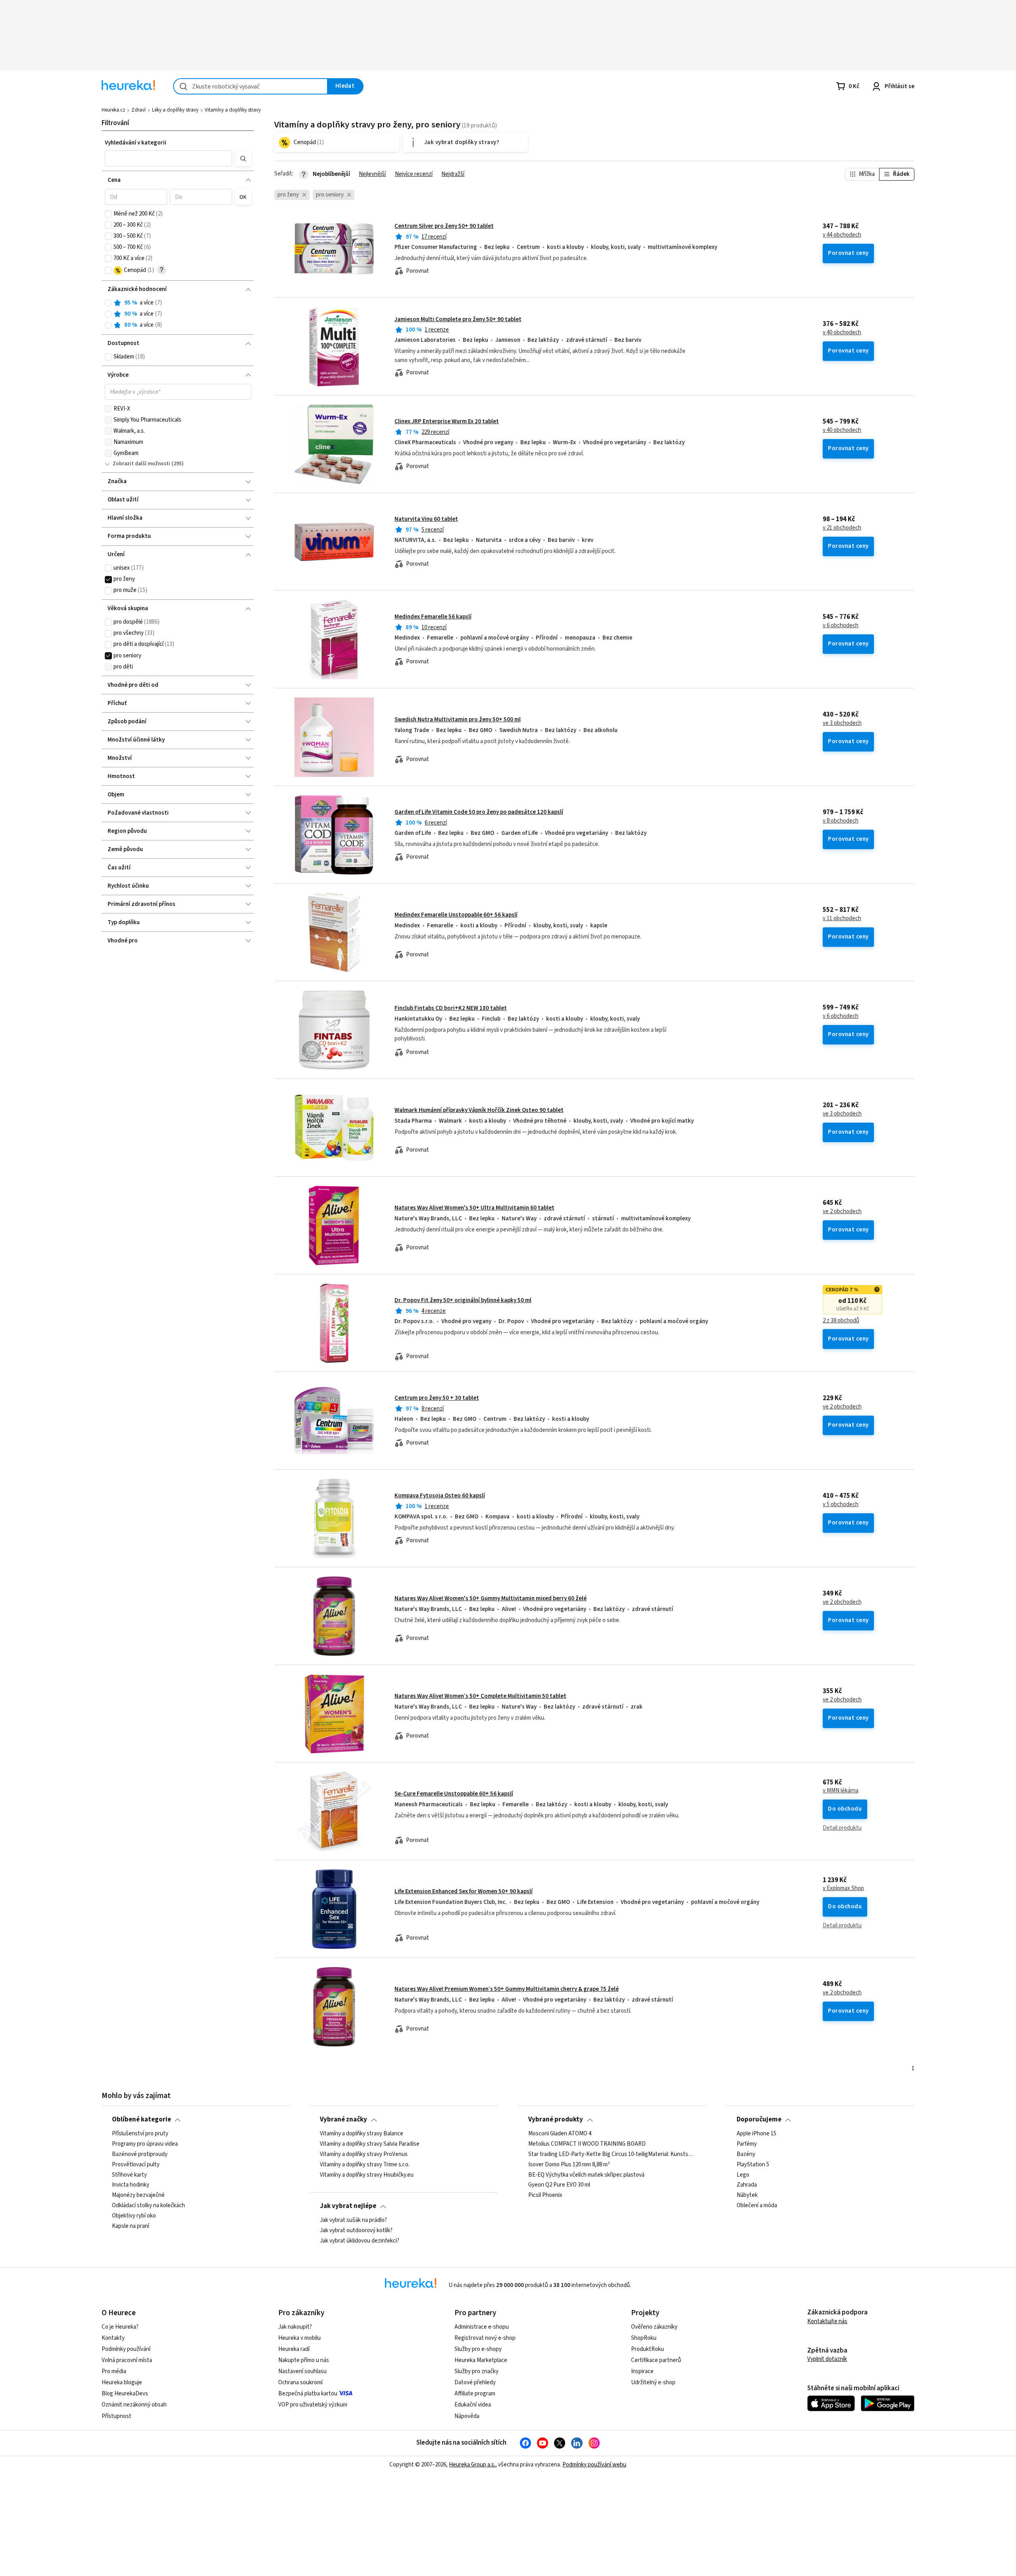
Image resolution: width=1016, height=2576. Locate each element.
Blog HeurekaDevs (125, 2394)
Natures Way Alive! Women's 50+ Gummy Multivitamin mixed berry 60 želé (491, 1598)
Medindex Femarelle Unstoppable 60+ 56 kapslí (456, 915)
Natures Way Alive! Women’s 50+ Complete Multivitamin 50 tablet (480, 1696)
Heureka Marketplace (481, 2360)
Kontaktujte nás (827, 2321)
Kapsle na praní (131, 2226)
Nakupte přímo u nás (304, 2360)
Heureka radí (294, 2349)
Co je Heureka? (120, 2327)
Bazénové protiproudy (140, 2154)
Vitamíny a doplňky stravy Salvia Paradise (370, 2144)
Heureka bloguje (122, 2382)
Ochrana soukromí (300, 2382)
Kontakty (113, 2338)
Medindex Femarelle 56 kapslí (433, 617)
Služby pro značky (476, 2371)
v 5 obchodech (841, 1505)
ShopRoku (644, 2338)
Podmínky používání (126, 2349)
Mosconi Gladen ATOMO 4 (560, 2134)
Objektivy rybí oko (134, 2216)
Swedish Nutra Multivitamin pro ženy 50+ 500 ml (458, 720)
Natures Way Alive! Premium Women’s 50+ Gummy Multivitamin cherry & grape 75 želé (507, 1989)
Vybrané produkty (556, 2119)
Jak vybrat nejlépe (348, 2206)
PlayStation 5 (753, 2164)
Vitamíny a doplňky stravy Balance (362, 2134)
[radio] (108, 303)
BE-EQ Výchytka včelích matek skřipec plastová (586, 2175)
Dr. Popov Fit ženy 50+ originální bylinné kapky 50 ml (463, 1300)
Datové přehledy (475, 2382)
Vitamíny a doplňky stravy (233, 110)
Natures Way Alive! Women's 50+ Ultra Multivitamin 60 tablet (474, 1208)
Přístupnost (116, 2416)
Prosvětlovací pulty (136, 2164)
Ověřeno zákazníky (654, 2327)
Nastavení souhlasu (302, 2371)
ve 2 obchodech (842, 1212)
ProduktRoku (648, 2349)
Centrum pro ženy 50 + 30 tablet (437, 1398)
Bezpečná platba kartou (308, 2394)
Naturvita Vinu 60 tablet (426, 519)
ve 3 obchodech (842, 723)
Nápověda (467, 2416)
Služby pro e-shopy (478, 2349)
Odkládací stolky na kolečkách (148, 2206)
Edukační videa (473, 2405)
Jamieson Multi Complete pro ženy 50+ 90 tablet (458, 319)
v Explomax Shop (843, 1888)
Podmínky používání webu (594, 2465)
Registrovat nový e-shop (485, 2338)
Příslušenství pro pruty (140, 2134)
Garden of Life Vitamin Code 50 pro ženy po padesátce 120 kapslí (479, 812)
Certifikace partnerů (656, 2360)
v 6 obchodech (841, 626)
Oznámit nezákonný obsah (134, 2405)
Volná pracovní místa (127, 2360)
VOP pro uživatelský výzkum (313, 2405)
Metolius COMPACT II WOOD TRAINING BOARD (587, 2144)
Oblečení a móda (757, 2206)
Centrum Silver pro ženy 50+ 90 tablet (444, 226)
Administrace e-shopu (482, 2327)
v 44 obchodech (842, 235)
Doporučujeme (759, 2119)
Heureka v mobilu (299, 2338)
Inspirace (642, 2371)
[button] (169, 158)
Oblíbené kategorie (141, 2119)
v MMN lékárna (841, 1791)
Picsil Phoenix (545, 2195)
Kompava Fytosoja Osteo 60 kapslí (440, 1496)
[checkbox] (108, 214)
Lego (743, 2175)
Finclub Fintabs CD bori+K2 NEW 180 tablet (451, 1008)
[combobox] (250, 86)
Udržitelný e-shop (653, 2382)
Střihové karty (129, 2175)
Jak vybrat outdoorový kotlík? (356, 2231)
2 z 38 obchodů (841, 1321)
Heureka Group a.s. (472, 2465)
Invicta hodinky (131, 2185)
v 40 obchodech (842, 333)
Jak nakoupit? (295, 2327)
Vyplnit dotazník (827, 2359)
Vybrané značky (343, 2119)
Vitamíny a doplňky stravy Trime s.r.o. (365, 2164)
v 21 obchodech (842, 528)
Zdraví (139, 110)
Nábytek (747, 2195)
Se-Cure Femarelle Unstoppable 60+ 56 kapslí (454, 1794)
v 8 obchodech (841, 821)
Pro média (114, 2371)
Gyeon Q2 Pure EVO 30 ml (559, 2185)
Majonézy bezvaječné (138, 2195)
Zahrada (747, 2185)
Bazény (746, 2154)
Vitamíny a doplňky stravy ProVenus (364, 2154)
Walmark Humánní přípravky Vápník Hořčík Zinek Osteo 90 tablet (479, 1110)
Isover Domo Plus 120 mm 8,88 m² (569, 2164)
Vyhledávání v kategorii (136, 143)
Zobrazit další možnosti (141, 464)
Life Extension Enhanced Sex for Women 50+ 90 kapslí (464, 1891)
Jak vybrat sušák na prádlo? (353, 2220)
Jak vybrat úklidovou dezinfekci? (360, 2241)
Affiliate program (475, 2394)
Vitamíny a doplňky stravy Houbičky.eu (367, 2175)
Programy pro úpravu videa (145, 2144)
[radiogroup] (178, 314)
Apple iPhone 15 (756, 2134)
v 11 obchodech (842, 919)
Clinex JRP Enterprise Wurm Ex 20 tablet (447, 421)
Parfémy (747, 2144)
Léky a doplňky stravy (175, 110)
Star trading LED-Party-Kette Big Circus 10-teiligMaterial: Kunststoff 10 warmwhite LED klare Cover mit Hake (612, 2154)
